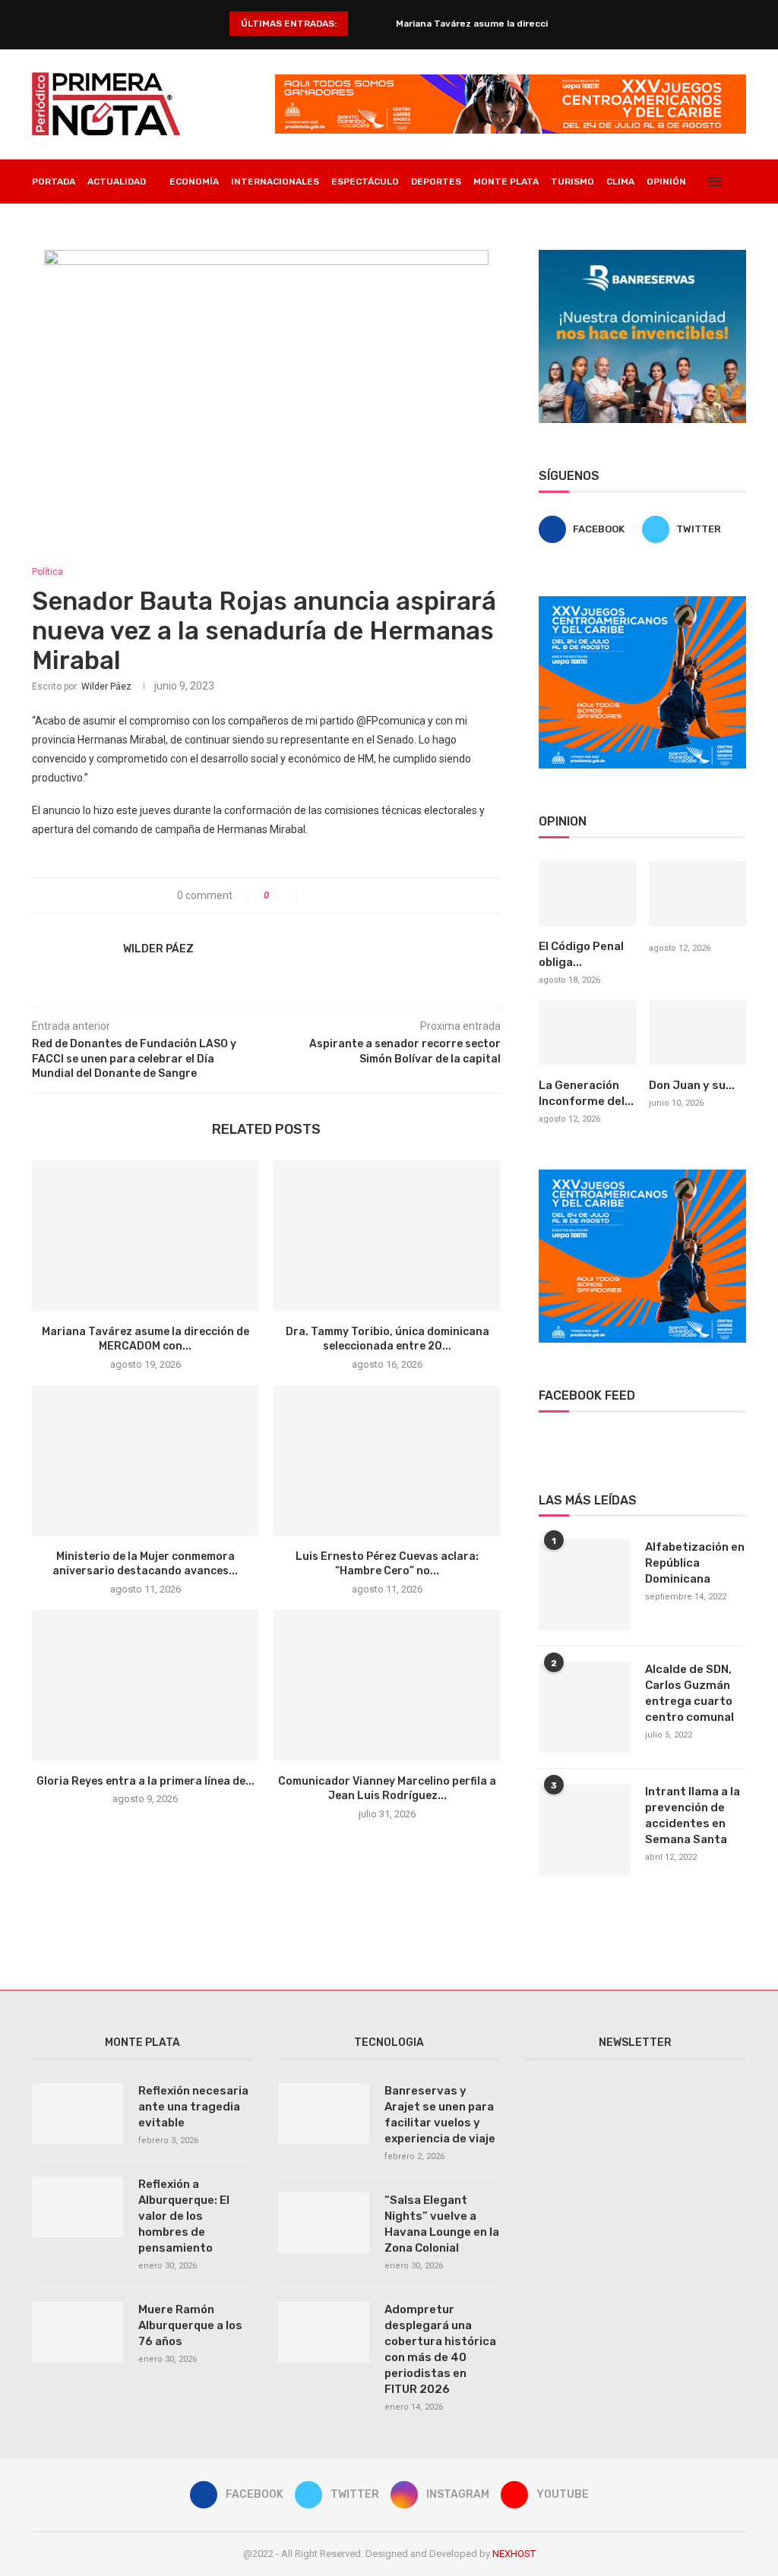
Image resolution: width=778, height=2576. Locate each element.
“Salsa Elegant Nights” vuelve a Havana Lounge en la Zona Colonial (442, 2224)
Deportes (436, 182)
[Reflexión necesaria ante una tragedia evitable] (77, 2114)
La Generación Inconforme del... (586, 1093)
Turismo (572, 182)
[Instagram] (716, 226)
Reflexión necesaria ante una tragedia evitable (193, 2107)
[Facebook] (684, 226)
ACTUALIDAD (117, 182)
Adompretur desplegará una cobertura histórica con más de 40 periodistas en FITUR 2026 (440, 2349)
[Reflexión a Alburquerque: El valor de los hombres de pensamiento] (77, 2207)
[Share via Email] (364, 895)
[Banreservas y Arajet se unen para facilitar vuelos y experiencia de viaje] (324, 2114)
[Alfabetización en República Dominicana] (584, 1585)
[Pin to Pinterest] (348, 895)
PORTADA (54, 182)
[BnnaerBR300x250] (642, 256)
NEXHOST (514, 2554)
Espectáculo (365, 182)
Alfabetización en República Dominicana (695, 1563)
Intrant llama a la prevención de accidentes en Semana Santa (693, 1815)
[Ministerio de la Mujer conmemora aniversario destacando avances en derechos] (145, 1461)
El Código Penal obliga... (581, 954)
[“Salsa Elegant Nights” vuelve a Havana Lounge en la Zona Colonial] (324, 2223)
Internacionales (275, 182)
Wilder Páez (106, 687)
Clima (620, 182)
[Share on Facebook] (316, 895)
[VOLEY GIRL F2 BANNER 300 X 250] (642, 602)
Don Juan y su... (692, 1085)
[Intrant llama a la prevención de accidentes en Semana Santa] (584, 1829)
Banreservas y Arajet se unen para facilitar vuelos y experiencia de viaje (440, 2115)
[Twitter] (700, 226)
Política (47, 572)
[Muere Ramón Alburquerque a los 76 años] (77, 2332)
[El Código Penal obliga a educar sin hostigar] (587, 894)
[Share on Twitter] (332, 895)
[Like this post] (287, 895)
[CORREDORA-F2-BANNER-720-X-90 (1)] (511, 80)
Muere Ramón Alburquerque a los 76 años (190, 2325)
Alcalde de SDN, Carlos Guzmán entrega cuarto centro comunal (689, 1693)
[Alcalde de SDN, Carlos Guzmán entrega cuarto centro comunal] (584, 1707)
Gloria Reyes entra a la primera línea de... (145, 1781)
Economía (194, 182)
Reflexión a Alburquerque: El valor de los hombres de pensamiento (184, 2216)
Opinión (666, 182)
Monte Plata (506, 182)
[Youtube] (732, 226)
